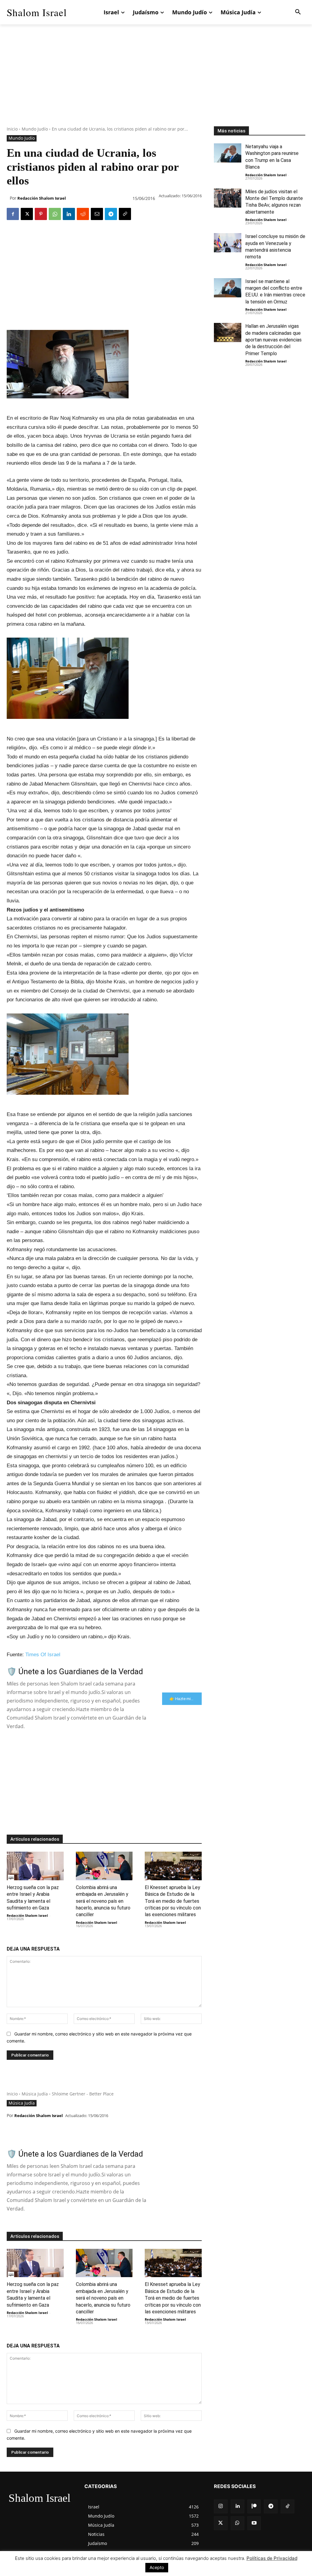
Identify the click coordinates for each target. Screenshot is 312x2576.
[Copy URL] (125, 214)
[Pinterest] (41, 214)
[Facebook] (13, 214)
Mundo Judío (35, 129)
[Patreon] (254, 2506)
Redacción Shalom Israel (42, 198)
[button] (298, 12)
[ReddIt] (83, 214)
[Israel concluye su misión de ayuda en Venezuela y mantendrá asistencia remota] (228, 243)
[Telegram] (111, 214)
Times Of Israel (43, 1655)
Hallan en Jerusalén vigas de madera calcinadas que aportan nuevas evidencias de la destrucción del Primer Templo (273, 340)
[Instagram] (221, 2506)
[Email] (97, 214)
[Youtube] (254, 2523)
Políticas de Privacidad (272, 2558)
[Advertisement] (156, 84)
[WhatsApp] (55, 214)
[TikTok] (287, 2506)
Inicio (12, 129)
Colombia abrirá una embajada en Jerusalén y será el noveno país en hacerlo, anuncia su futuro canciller (103, 1901)
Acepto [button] (157, 2567)
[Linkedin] (69, 214)
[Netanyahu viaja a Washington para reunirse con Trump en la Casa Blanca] (228, 153)
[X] (27, 214)
